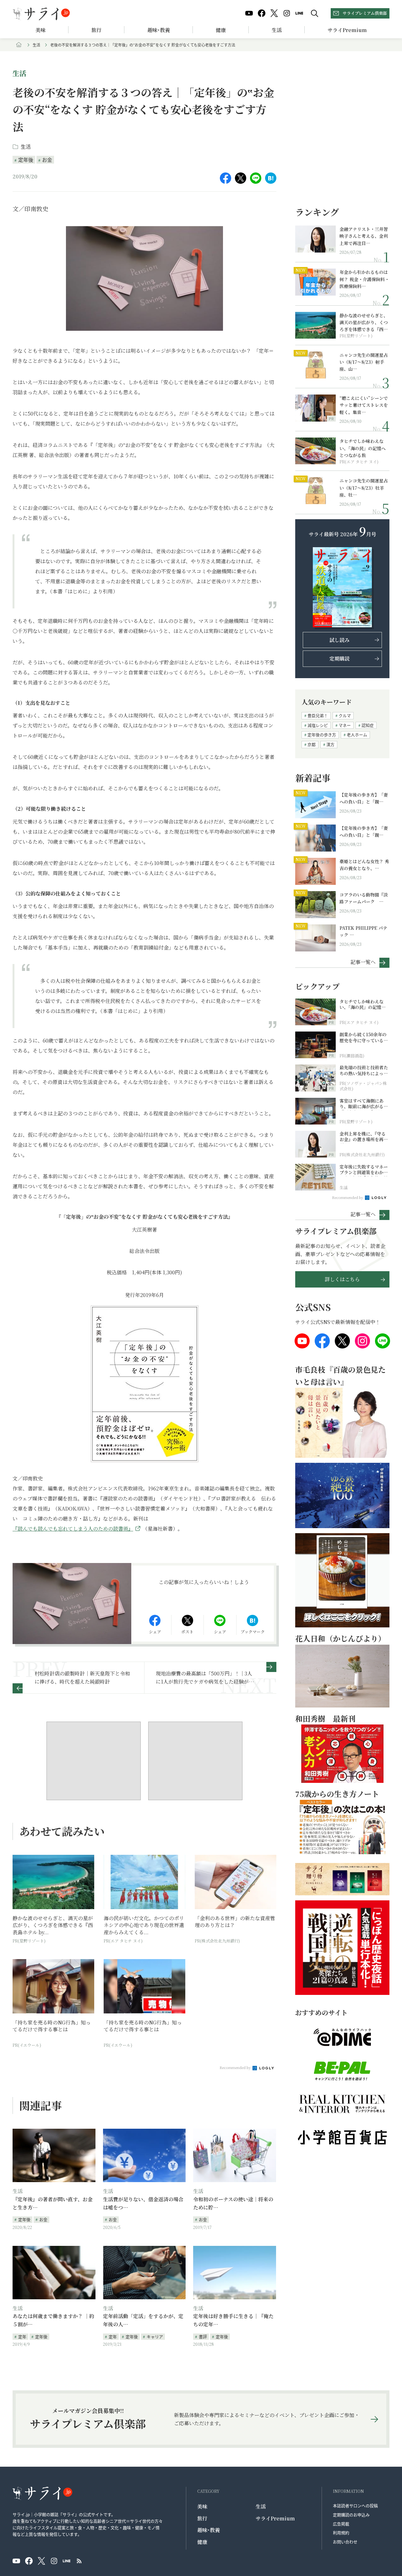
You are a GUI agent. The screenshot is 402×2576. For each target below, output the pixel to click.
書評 (203, 2336)
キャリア (155, 2336)
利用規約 (341, 2532)
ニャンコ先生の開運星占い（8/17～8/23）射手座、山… (364, 362)
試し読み (340, 640)
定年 (22, 2336)
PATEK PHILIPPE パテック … (363, 931)
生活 (277, 30)
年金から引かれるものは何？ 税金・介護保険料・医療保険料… (364, 279)
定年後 (26, 160)
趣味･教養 (159, 30)
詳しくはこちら (342, 1279)
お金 (47, 160)
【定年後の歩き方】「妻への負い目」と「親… (364, 798)
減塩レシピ (318, 725)
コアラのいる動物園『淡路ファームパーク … (364, 898)
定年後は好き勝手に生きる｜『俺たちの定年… (233, 2320)
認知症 (368, 725)
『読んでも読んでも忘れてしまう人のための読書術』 (73, 1529)
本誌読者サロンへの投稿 (355, 2505)
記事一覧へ (363, 962)
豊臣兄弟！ (318, 715)
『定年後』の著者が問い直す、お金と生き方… (53, 2203)
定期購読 (340, 659)
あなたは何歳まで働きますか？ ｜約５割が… (53, 2320)
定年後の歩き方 (322, 735)
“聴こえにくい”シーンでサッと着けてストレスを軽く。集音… (364, 405)
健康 (221, 30)
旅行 (96, 30)
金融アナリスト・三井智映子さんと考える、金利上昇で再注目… (364, 236)
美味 (41, 30)
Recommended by (236, 2067)
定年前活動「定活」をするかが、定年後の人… (143, 2320)
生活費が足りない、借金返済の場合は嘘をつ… (143, 2203)
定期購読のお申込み (351, 2515)
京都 (312, 744)
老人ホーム (357, 735)
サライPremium (275, 2518)
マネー (345, 725)
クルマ (345, 715)
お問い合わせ (345, 2542)
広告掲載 (341, 2524)
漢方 (330, 744)
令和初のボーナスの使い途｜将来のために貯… (233, 2203)
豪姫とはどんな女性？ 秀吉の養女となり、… (364, 865)
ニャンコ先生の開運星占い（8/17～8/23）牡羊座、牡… (364, 488)
